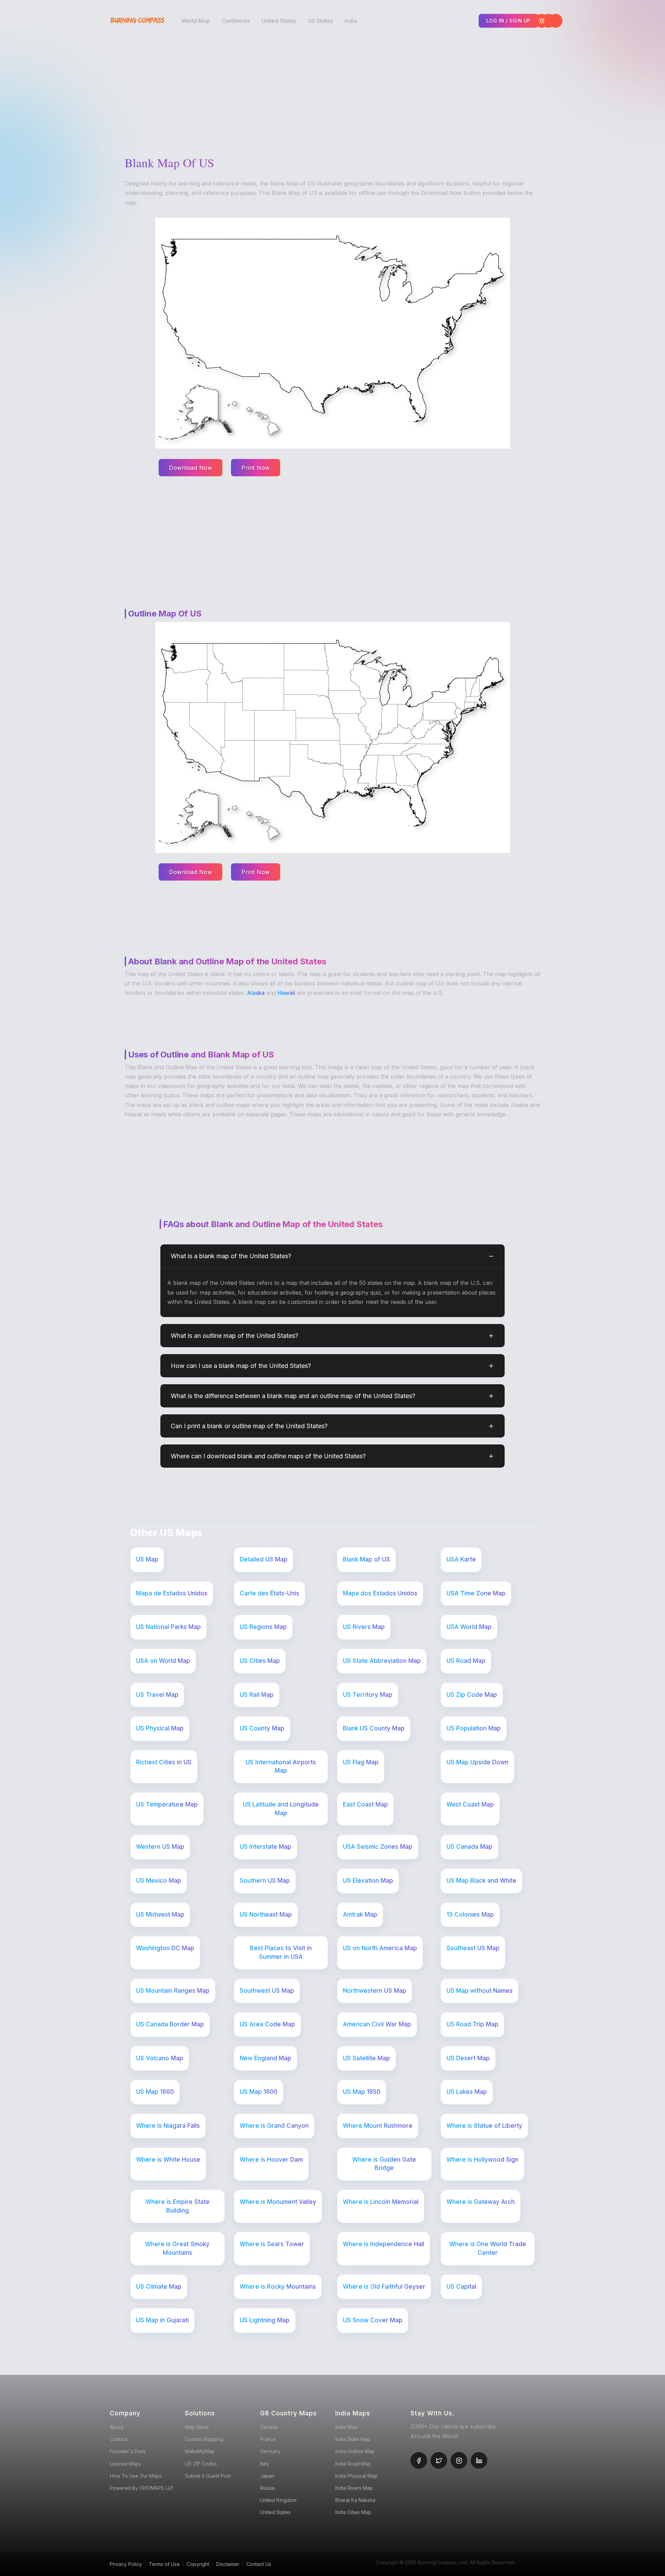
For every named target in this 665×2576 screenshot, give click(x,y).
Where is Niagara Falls (168, 2126)
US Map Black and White (481, 1881)
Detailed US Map (264, 1559)
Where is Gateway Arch (481, 2202)
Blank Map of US (366, 1559)
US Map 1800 (259, 2092)
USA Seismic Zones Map (378, 1847)
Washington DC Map (165, 1948)
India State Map (353, 2439)
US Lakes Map (467, 2092)
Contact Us (259, 2564)
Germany (270, 2451)
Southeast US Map (473, 1948)
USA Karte (461, 1559)
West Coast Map (470, 1804)
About (117, 2427)
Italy (265, 2464)
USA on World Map (163, 1661)
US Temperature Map (167, 1804)
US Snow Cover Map (373, 2320)
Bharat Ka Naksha (355, 2500)
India (351, 21)
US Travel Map (157, 1695)
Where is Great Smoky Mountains (177, 2248)
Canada (269, 2427)
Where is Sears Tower (272, 2244)
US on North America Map (380, 1948)
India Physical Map (356, 2476)
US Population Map (474, 1728)
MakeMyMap (200, 2451)
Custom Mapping (204, 2439)
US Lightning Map (265, 2320)
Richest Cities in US (164, 1762)
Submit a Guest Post (208, 2476)
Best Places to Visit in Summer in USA (281, 1952)
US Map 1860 (155, 2092)
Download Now (190, 468)
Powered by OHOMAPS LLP (142, 2488)
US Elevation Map (368, 1881)
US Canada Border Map (170, 2024)
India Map (346, 2427)
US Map (147, 1559)
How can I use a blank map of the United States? (241, 1366)
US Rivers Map (364, 1627)
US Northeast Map (266, 1915)
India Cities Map (353, 2512)
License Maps (126, 2464)
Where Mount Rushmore (378, 2126)
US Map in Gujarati (162, 2320)
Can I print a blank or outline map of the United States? (249, 1426)
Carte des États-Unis (269, 1593)
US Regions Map (263, 1627)
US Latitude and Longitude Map (281, 1809)
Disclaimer (228, 2564)
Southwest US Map (267, 1991)
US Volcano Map (160, 2058)
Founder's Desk (128, 2451)
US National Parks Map (169, 1627)
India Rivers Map (354, 2488)
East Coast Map (365, 1804)
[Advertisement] (334, 90)
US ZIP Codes (201, 2464)
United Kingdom (278, 2500)
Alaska (256, 993)
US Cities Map (260, 1661)
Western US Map (160, 1847)
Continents (236, 21)
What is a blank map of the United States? (231, 1256)
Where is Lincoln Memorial (381, 2202)
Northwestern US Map (375, 1991)
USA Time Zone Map (476, 1593)
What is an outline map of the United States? (234, 1336)
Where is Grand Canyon (274, 2126)
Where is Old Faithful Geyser (384, 2287)
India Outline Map (355, 2451)
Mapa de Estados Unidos (172, 1593)
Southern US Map (265, 1881)
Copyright (198, 2564)
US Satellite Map (366, 2058)
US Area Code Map (267, 2024)
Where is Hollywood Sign (482, 2160)
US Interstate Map (265, 1847)
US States (320, 21)
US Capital (461, 2287)
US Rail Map (257, 1695)
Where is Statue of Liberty (484, 2126)
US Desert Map (468, 2058)
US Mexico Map (159, 1881)
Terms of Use (164, 2564)
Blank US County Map (374, 1728)
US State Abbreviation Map (382, 1661)
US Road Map (466, 1661)
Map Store (197, 2427)
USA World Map (469, 1627)
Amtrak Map (360, 1915)
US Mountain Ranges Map (173, 1991)
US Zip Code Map (472, 1695)
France (268, 2439)
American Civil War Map (377, 2024)
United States (279, 21)
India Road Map (353, 2464)
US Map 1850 (362, 2092)
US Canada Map (469, 1847)
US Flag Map (361, 1762)
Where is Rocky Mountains (278, 2287)
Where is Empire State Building (178, 2206)
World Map (196, 21)
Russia (267, 2488)
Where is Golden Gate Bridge (384, 2164)
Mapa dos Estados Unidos (380, 1593)
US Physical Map (160, 1728)
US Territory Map (368, 1695)
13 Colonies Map (470, 1915)
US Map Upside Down (477, 1762)
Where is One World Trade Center (488, 2248)
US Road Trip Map (472, 2024)
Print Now (256, 468)
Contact (119, 2439)
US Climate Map (159, 2287)
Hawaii (286, 993)
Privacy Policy (126, 2564)
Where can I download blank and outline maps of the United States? (268, 1456)
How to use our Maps (136, 2476)
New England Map (265, 2058)
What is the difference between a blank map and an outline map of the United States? (293, 1396)
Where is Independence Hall (384, 2244)
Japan (267, 2476)
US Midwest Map (160, 1915)
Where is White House (168, 2160)
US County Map (262, 1728)
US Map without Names (480, 1991)
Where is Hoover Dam (271, 2160)
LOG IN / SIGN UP (508, 21)
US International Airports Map (281, 1767)
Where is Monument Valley (278, 2202)
